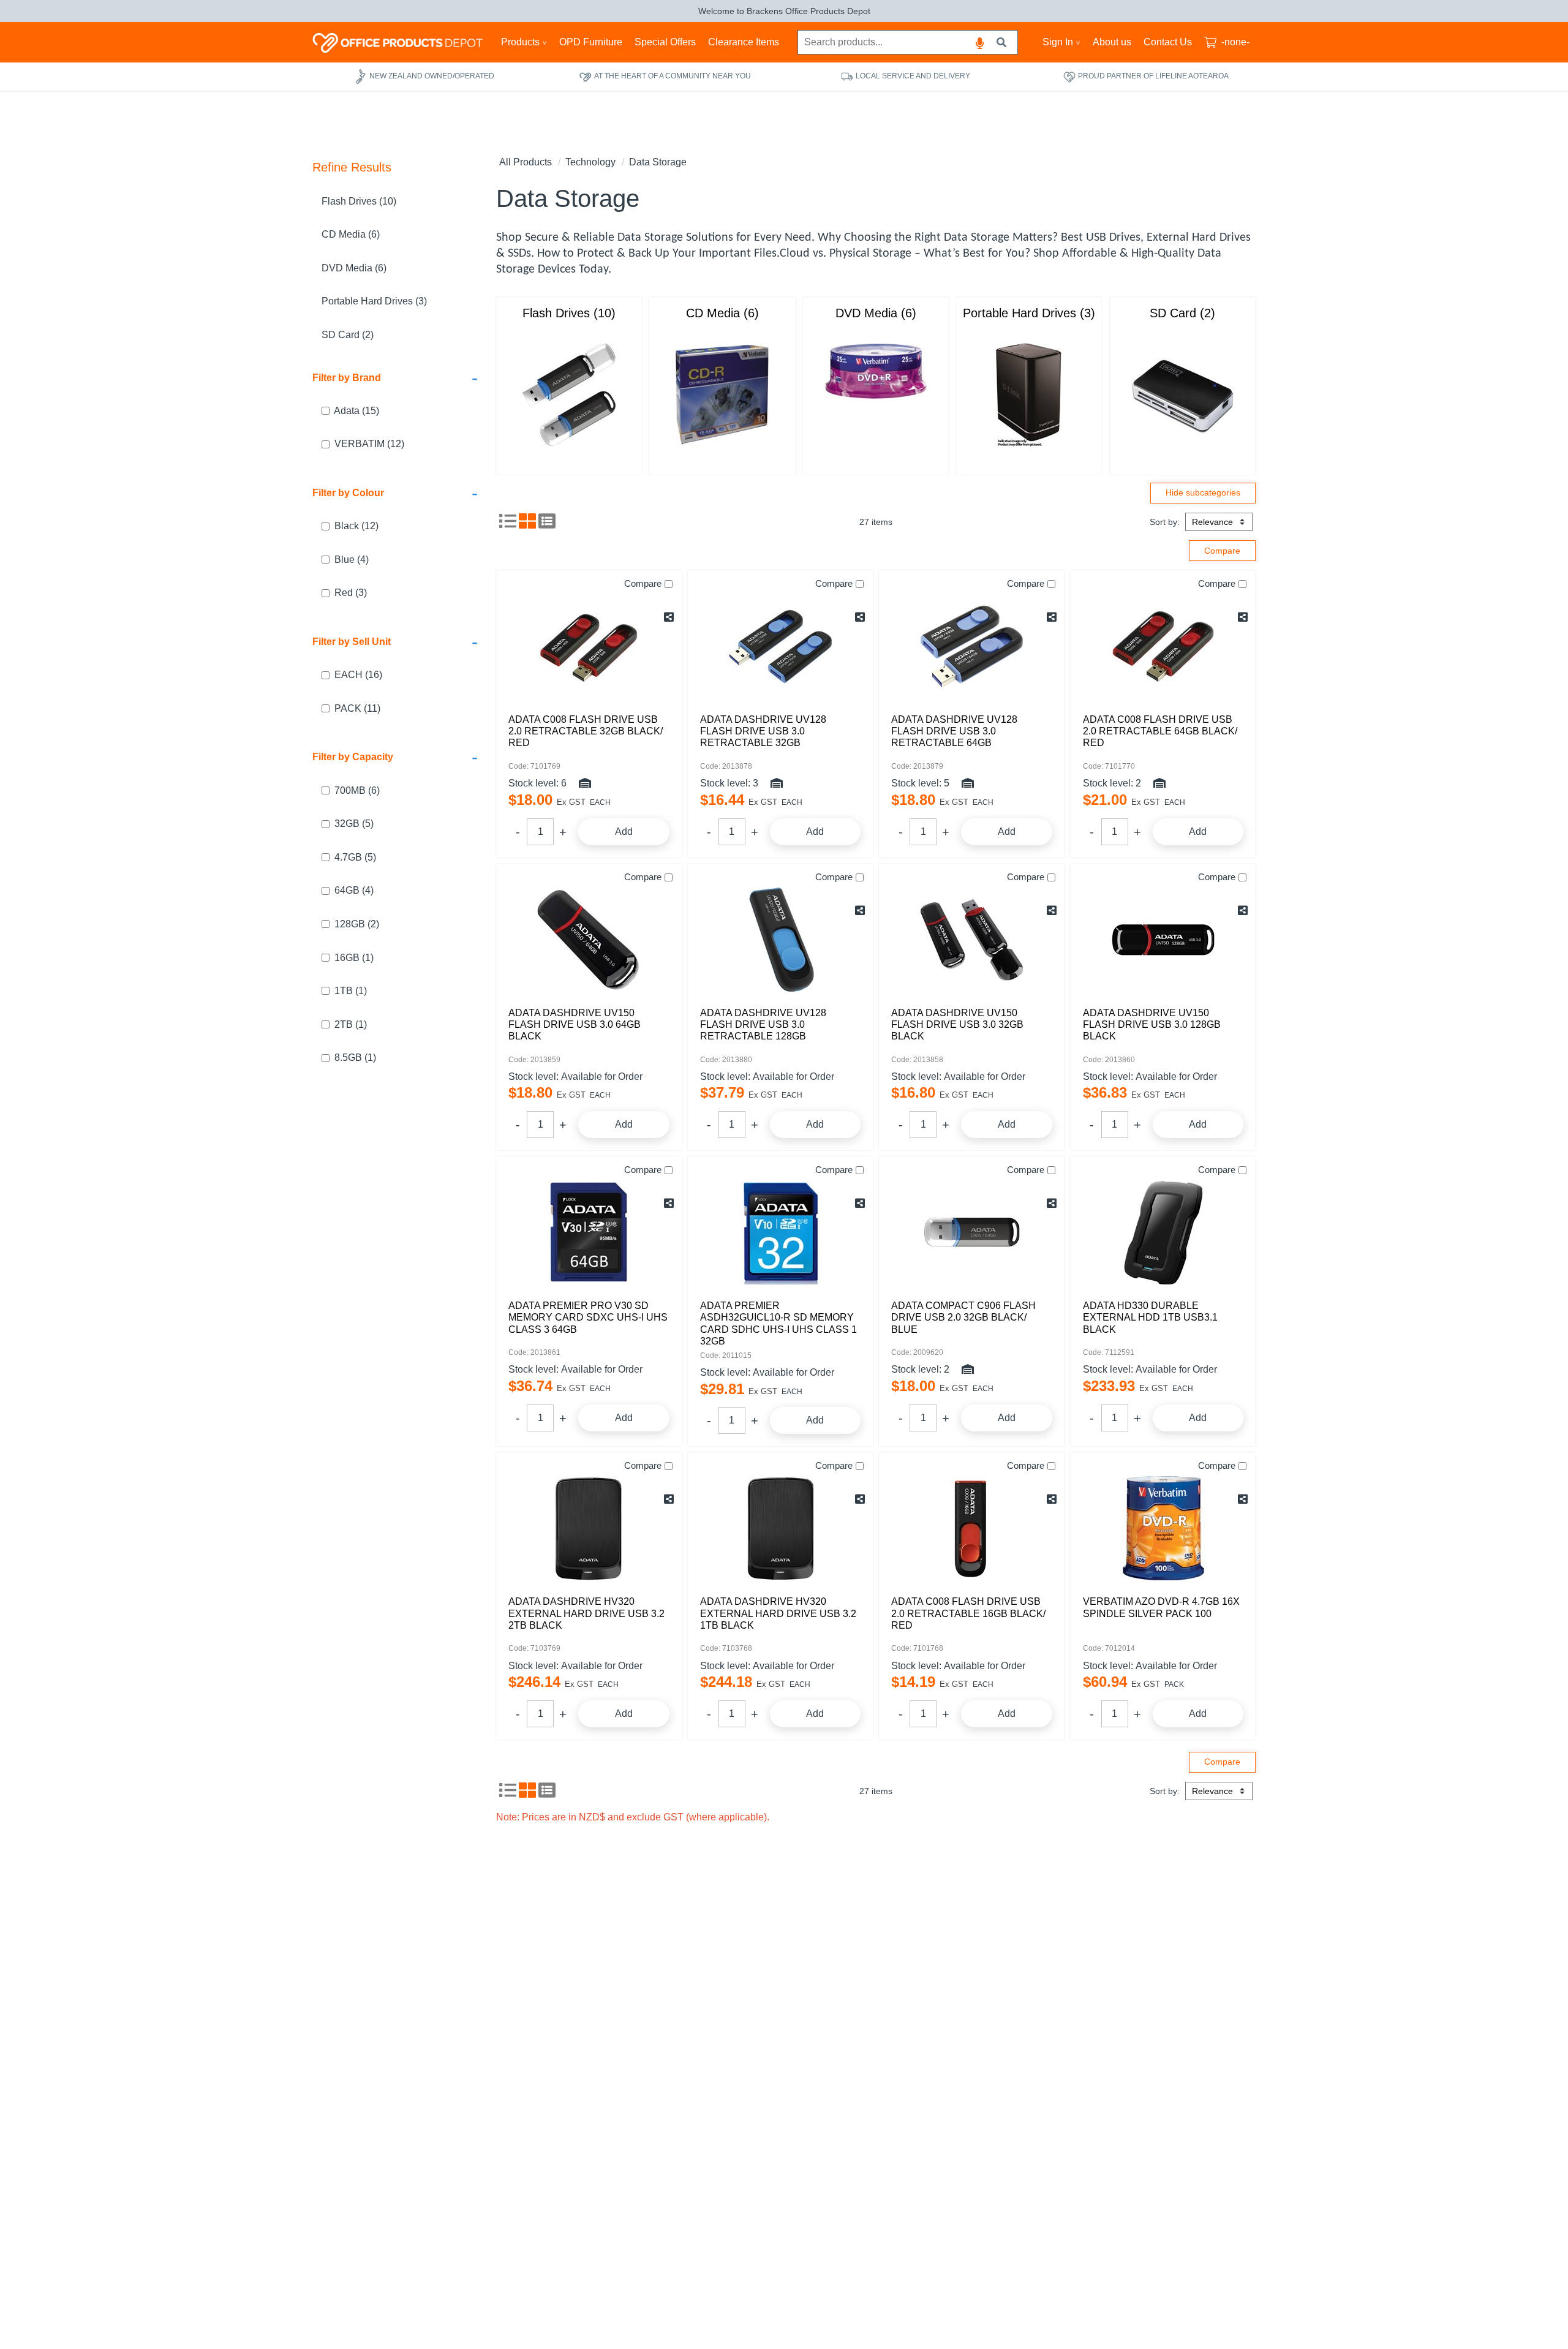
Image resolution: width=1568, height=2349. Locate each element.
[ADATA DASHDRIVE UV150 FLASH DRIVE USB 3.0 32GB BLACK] (972, 940)
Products (520, 42)
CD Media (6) (351, 235)
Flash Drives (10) (359, 201)
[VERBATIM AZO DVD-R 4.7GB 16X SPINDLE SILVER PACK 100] (1163, 1528)
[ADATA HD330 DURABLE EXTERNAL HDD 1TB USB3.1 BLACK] (1163, 1232)
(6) (357, 790)
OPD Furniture (591, 42)
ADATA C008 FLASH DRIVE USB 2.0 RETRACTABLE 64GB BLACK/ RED (1160, 731)
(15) (356, 411)
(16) (358, 675)
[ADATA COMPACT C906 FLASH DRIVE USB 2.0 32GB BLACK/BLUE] (972, 1232)
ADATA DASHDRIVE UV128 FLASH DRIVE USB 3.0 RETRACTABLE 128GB (763, 1024)
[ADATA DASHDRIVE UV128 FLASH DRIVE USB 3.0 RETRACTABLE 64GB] (972, 646)
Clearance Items (744, 42)
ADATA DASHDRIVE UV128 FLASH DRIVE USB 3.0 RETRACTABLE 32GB (763, 731)
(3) (351, 593)
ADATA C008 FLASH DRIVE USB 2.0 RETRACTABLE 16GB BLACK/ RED (968, 1613)
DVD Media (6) (354, 268)
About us (1112, 42)
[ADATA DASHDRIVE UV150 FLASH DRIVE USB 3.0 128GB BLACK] (1163, 940)
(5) (354, 824)
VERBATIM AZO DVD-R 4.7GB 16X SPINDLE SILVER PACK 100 (1161, 1607)
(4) (352, 560)
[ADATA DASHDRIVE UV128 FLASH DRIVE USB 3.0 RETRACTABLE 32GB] (781, 646)
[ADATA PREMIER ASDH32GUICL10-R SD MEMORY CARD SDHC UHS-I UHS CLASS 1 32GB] (781, 1232)
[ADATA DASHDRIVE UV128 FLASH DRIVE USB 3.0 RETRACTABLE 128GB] (781, 940)
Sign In (1058, 42)
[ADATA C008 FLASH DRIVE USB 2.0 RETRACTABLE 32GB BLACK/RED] (589, 646)
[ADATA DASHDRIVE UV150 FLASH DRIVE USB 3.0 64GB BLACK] (589, 940)
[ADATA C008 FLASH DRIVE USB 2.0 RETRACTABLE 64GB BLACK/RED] (1163, 646)
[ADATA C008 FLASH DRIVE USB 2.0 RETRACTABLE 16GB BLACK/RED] (972, 1528)
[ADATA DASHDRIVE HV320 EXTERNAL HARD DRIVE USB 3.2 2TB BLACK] (589, 1528)
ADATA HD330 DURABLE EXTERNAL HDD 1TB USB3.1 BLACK (1150, 1317)
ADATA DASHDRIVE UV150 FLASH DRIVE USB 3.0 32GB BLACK (957, 1024)
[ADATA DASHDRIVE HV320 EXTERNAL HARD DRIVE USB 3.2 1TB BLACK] (781, 1528)
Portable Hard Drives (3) (374, 302)
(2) (357, 924)
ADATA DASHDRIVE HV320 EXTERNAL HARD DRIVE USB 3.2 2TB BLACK (586, 1613)
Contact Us (1168, 42)
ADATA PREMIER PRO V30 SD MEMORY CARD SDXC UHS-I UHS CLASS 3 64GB (588, 1317)
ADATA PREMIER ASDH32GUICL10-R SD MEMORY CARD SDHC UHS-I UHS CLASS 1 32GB (778, 1323)
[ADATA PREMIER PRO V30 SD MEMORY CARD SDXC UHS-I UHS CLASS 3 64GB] (589, 1232)
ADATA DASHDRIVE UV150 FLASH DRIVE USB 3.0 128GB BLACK (1152, 1024)
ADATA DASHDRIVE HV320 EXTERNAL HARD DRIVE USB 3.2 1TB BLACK (778, 1613)
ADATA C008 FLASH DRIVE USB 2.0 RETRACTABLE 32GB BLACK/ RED (586, 731)
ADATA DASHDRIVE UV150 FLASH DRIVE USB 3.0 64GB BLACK (575, 1024)
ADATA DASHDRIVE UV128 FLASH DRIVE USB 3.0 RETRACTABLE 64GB (954, 731)
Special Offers (665, 42)
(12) (369, 444)
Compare (643, 583)
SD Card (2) (348, 335)
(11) (357, 708)
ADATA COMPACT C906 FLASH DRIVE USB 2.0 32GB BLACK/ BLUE (963, 1317)
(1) (354, 958)
